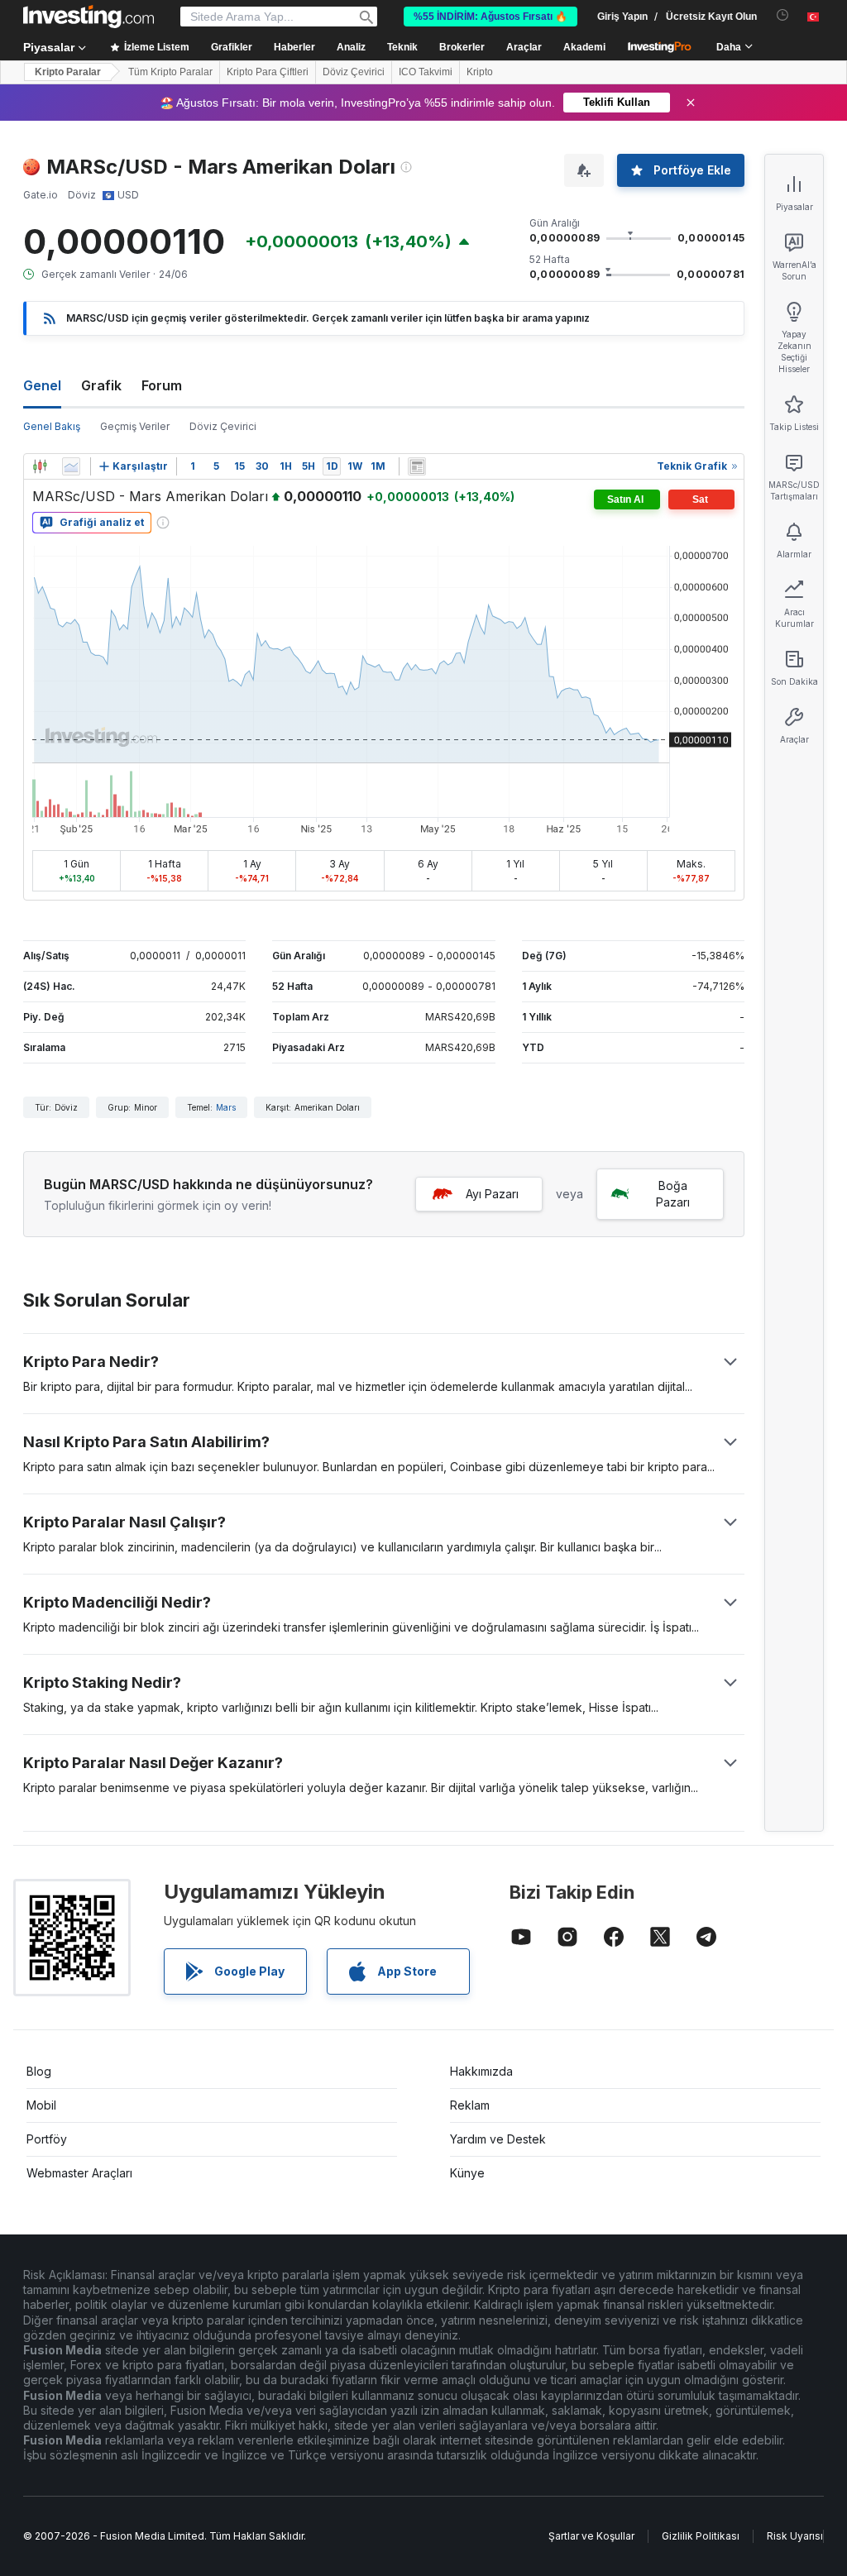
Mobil (41, 2105)
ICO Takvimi (426, 72)
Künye (467, 2173)
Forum (162, 385)
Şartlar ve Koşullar (591, 2536)
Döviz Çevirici (354, 72)
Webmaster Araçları (79, 2173)
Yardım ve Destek (498, 2139)
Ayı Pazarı (492, 1194)
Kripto (480, 72)
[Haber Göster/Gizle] (417, 466)
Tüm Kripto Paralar (170, 72)
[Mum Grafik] (40, 466)
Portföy (47, 2139)
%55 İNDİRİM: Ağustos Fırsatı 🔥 (490, 17)
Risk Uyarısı (795, 2536)
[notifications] (783, 15)
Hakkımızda (481, 2071)
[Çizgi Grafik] (71, 466)
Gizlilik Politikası (701, 2536)
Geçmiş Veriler (135, 426)
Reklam (470, 2105)
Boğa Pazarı (673, 1194)
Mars (226, 1107)
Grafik (101, 385)
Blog (39, 2071)
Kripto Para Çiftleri (268, 72)
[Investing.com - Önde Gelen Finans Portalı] (89, 17)
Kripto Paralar (68, 72)
